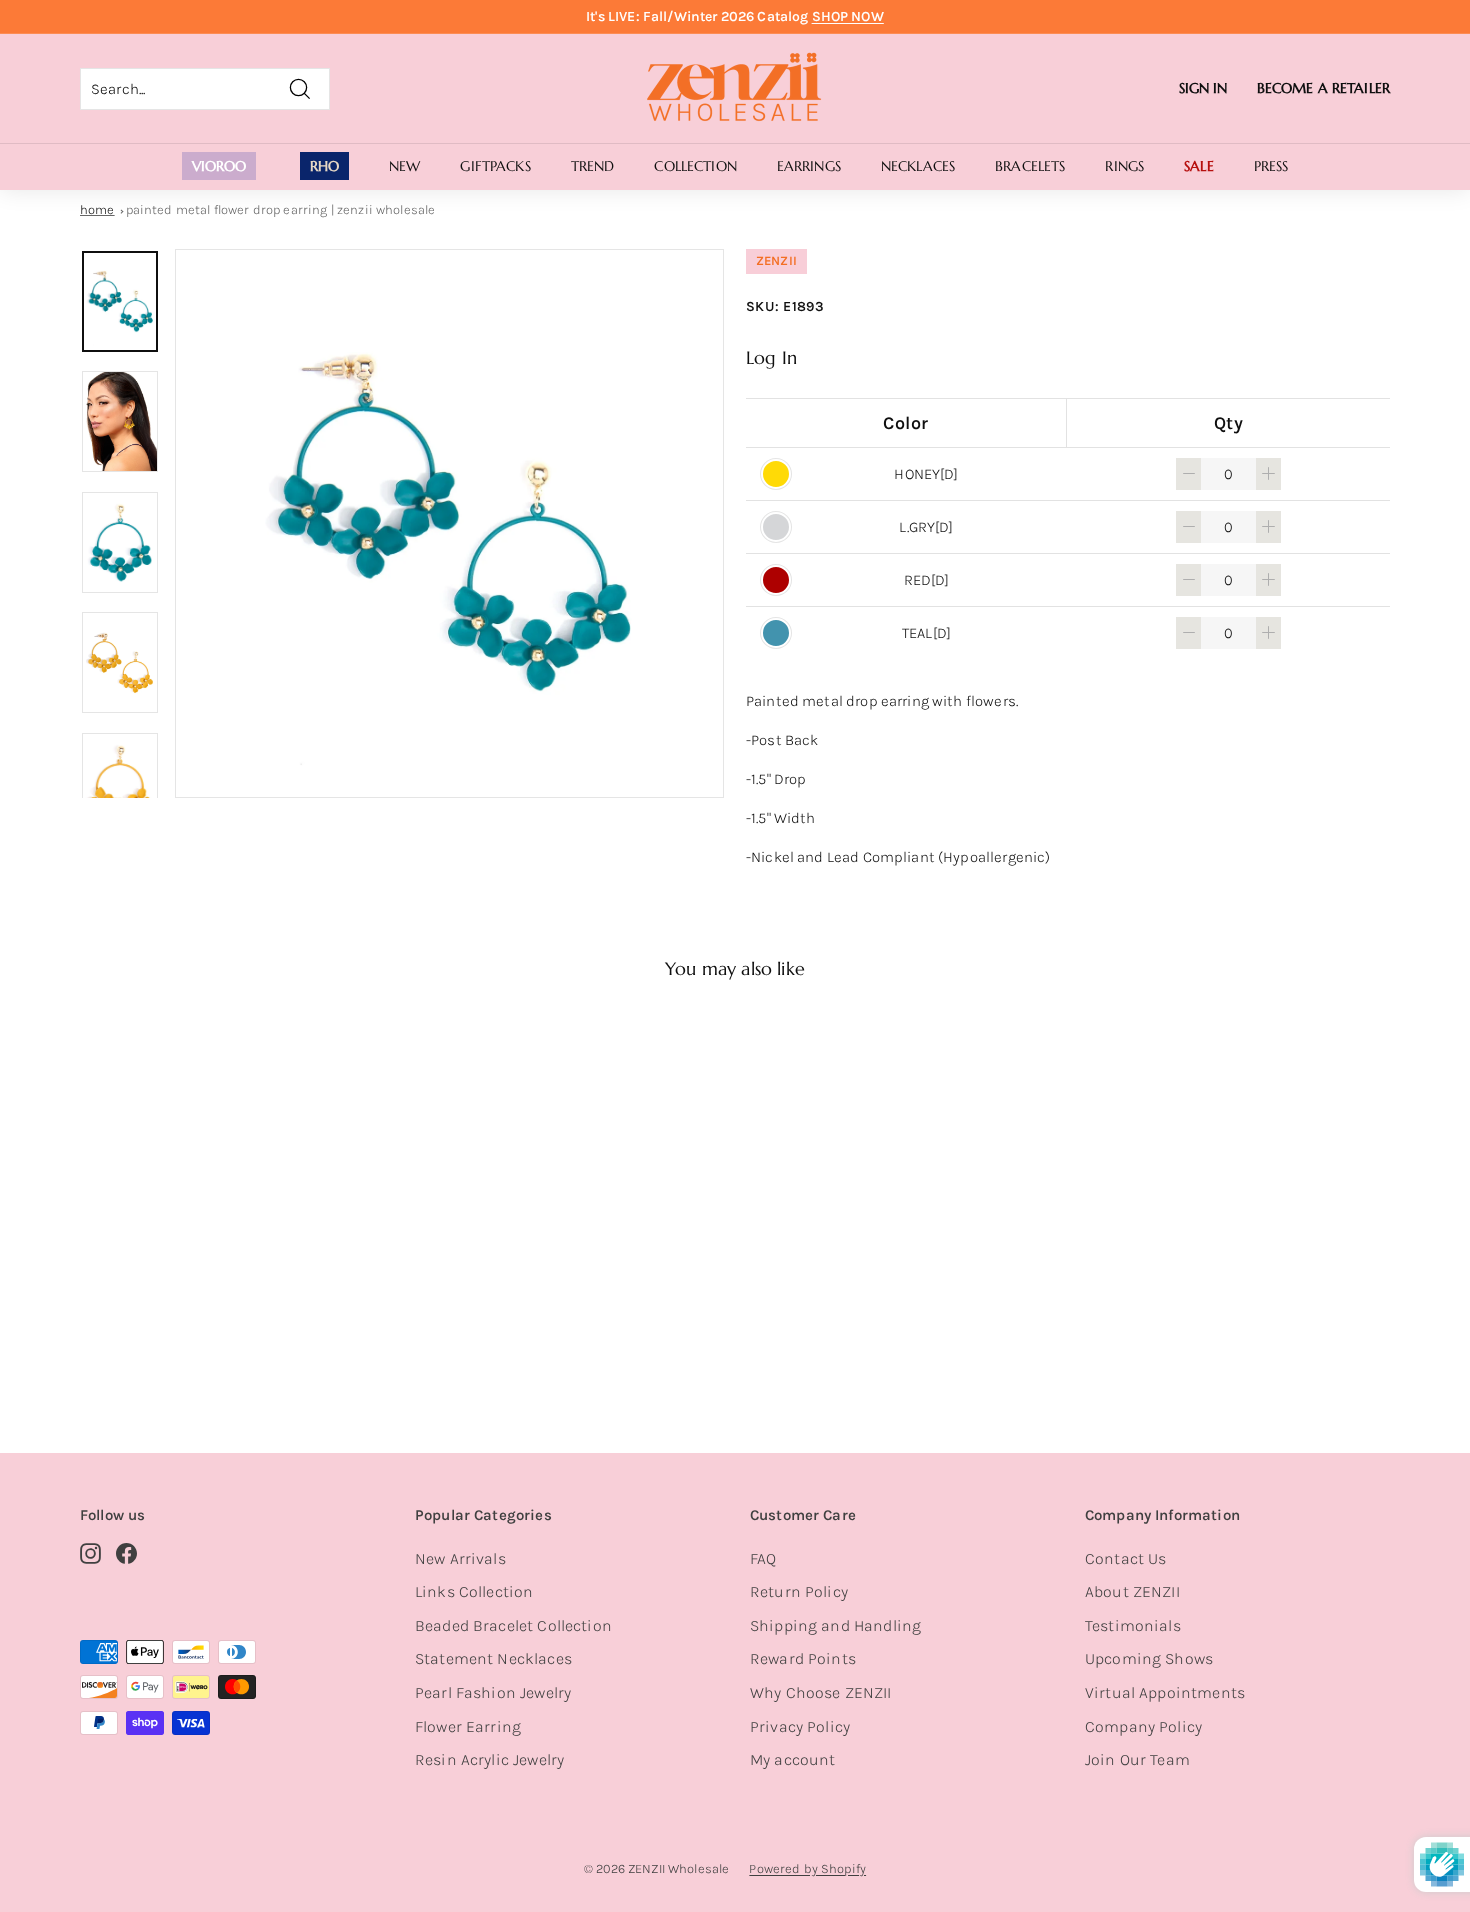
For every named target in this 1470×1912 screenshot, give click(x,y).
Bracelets (1030, 166)
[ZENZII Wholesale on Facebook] (126, 1553)
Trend (593, 166)
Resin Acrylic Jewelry (489, 1759)
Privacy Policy (800, 1726)
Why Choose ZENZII (821, 1692)
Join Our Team (1137, 1759)
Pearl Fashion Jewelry (493, 1692)
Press (1271, 166)
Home (97, 209)
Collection (695, 166)
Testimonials (1133, 1625)
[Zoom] (449, 523)
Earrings (809, 166)
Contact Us (1126, 1558)
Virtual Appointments (1165, 1692)
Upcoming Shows (1149, 1658)
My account (793, 1759)
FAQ (763, 1558)
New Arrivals (460, 1558)
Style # (183, 1334)
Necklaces (918, 166)
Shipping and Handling (835, 1625)
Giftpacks (495, 166)
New (404, 166)
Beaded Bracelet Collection (513, 1625)
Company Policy (1143, 1726)
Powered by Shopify (807, 1868)
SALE (1199, 166)
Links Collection (474, 1591)
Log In (771, 357)
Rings (1124, 166)
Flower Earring (468, 1726)
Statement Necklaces (493, 1658)
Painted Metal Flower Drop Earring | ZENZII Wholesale (281, 209)
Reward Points (803, 1658)
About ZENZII (1132, 1591)
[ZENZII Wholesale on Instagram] (90, 1553)
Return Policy (799, 1591)
